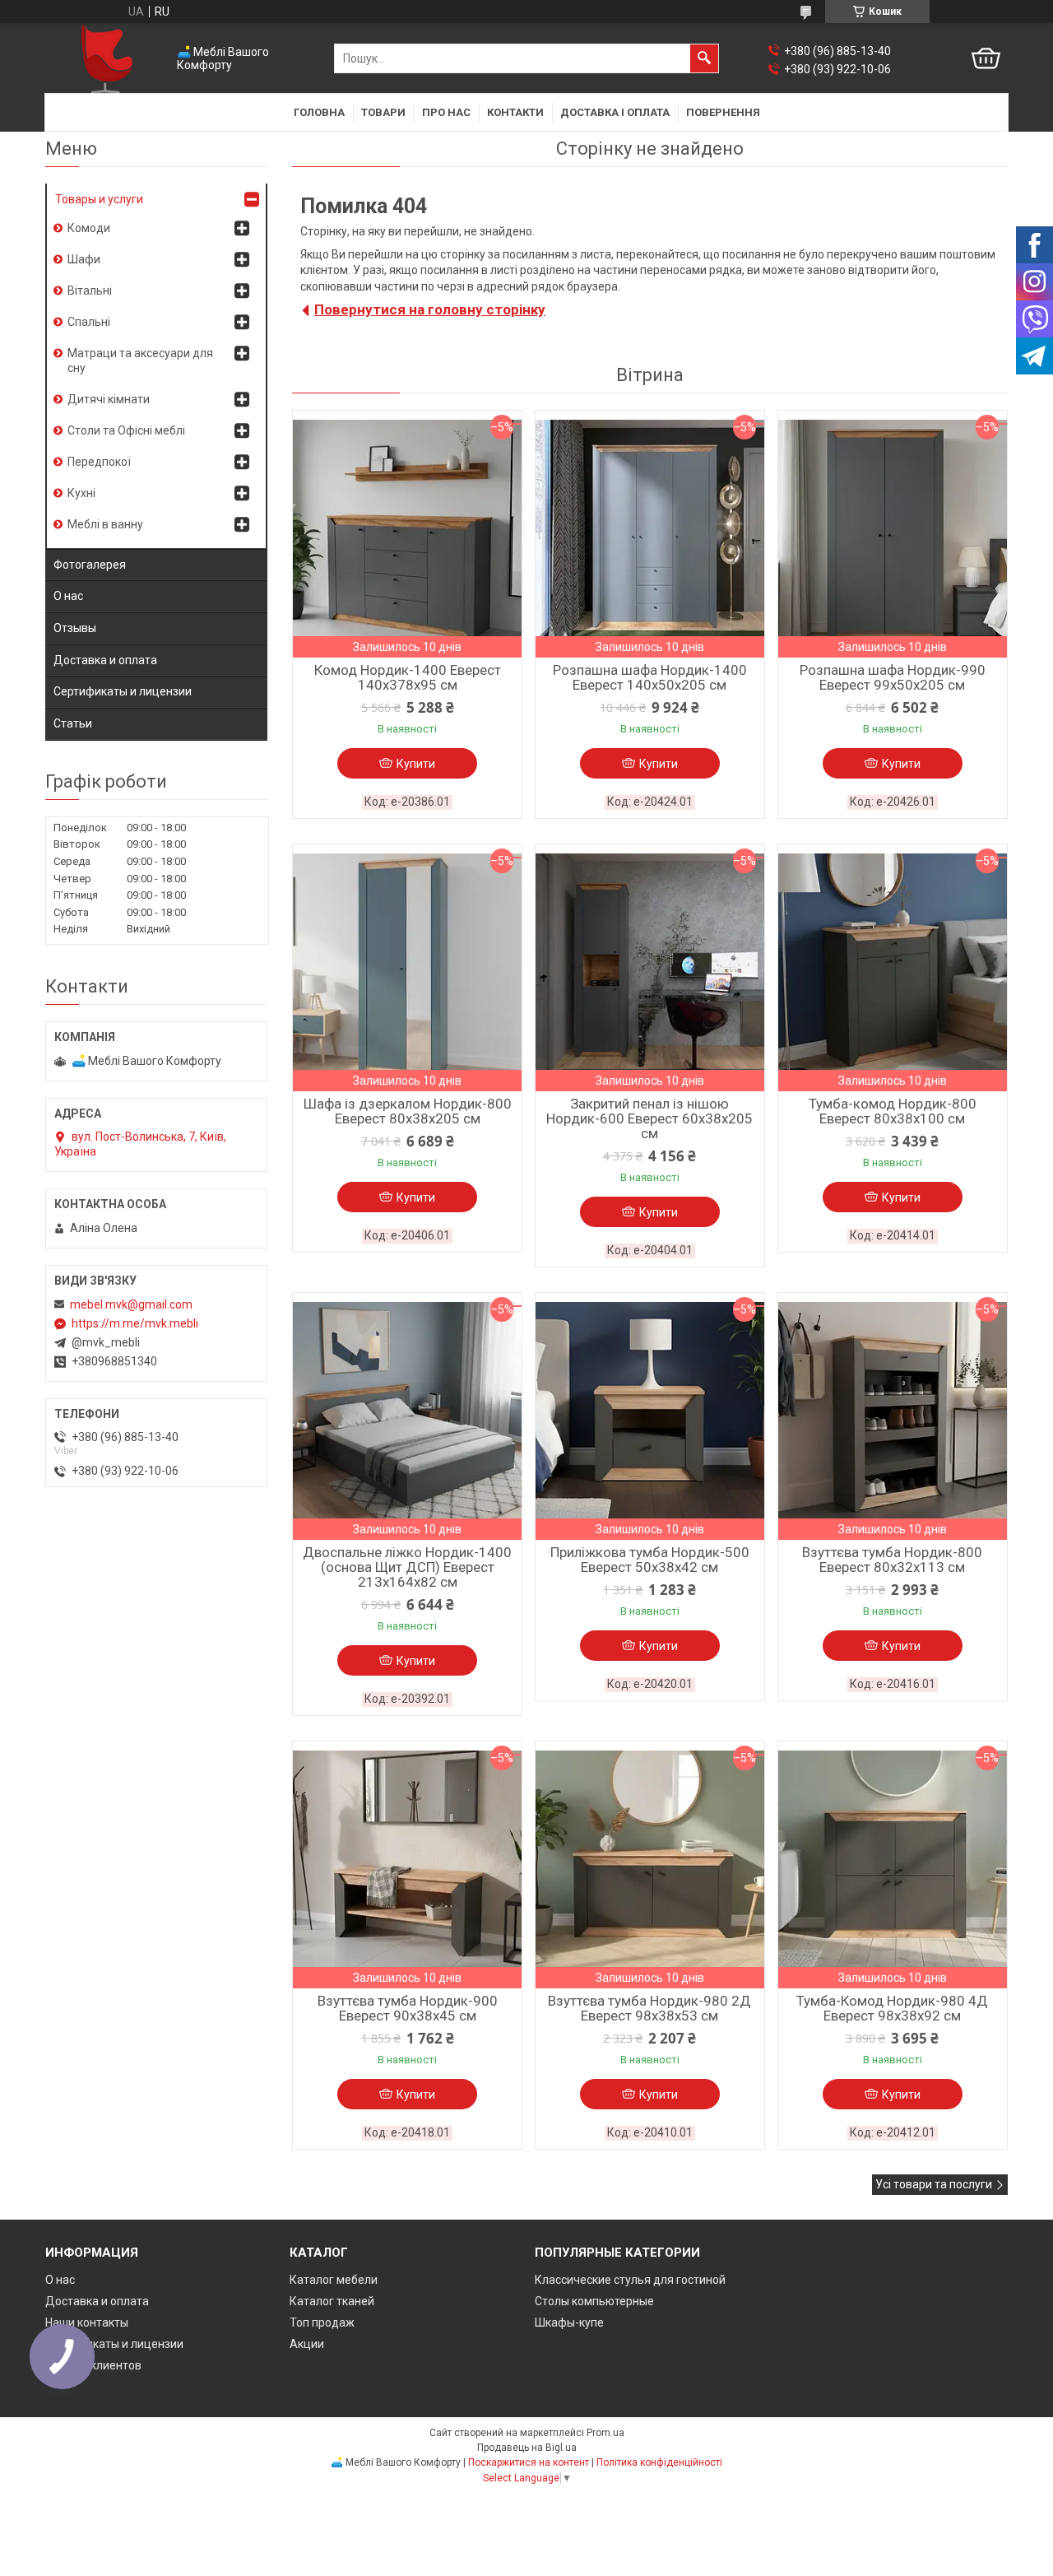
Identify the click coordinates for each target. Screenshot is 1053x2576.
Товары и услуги (99, 199)
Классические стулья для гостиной (630, 2280)
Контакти (515, 112)
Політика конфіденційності (659, 2462)
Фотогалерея (90, 565)
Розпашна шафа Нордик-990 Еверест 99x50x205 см (893, 677)
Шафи (84, 259)
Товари (383, 112)
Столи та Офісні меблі (126, 430)
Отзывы (75, 628)
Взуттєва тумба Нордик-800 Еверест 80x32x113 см (892, 1560)
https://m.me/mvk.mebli (135, 1323)
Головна (319, 112)
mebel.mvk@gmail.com (131, 1304)
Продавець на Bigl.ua (527, 2448)
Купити (416, 764)
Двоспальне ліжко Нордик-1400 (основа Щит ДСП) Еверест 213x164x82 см (407, 1567)
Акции (307, 2344)
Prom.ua (605, 2433)
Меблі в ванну (105, 524)
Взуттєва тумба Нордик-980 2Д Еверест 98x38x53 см (649, 2008)
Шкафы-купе (569, 2323)
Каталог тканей (332, 2301)
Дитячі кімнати (109, 399)
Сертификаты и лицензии (123, 691)
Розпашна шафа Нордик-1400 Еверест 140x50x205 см (650, 677)
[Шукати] (704, 58)
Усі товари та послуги (934, 2184)
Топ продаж (322, 2323)
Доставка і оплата (615, 112)
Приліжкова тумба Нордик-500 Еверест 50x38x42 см (650, 1560)
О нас (68, 596)
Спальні (89, 322)
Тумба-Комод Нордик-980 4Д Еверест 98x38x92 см (892, 2008)
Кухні (81, 493)
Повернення (723, 112)
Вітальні (90, 291)
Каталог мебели (334, 2280)
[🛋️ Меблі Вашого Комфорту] (107, 59)
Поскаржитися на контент (529, 2462)
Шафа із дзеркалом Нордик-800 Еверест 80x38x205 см (408, 1111)
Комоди (89, 228)
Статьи (73, 723)
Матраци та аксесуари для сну (140, 360)
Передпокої (99, 462)
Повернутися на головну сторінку (430, 309)
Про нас (446, 112)
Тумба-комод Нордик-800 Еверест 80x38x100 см (893, 1111)
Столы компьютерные (594, 2301)
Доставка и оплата (105, 660)
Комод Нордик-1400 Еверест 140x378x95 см (408, 677)
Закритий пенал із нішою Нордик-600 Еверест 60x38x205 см (649, 1118)
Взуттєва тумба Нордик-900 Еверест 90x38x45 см (408, 2008)
